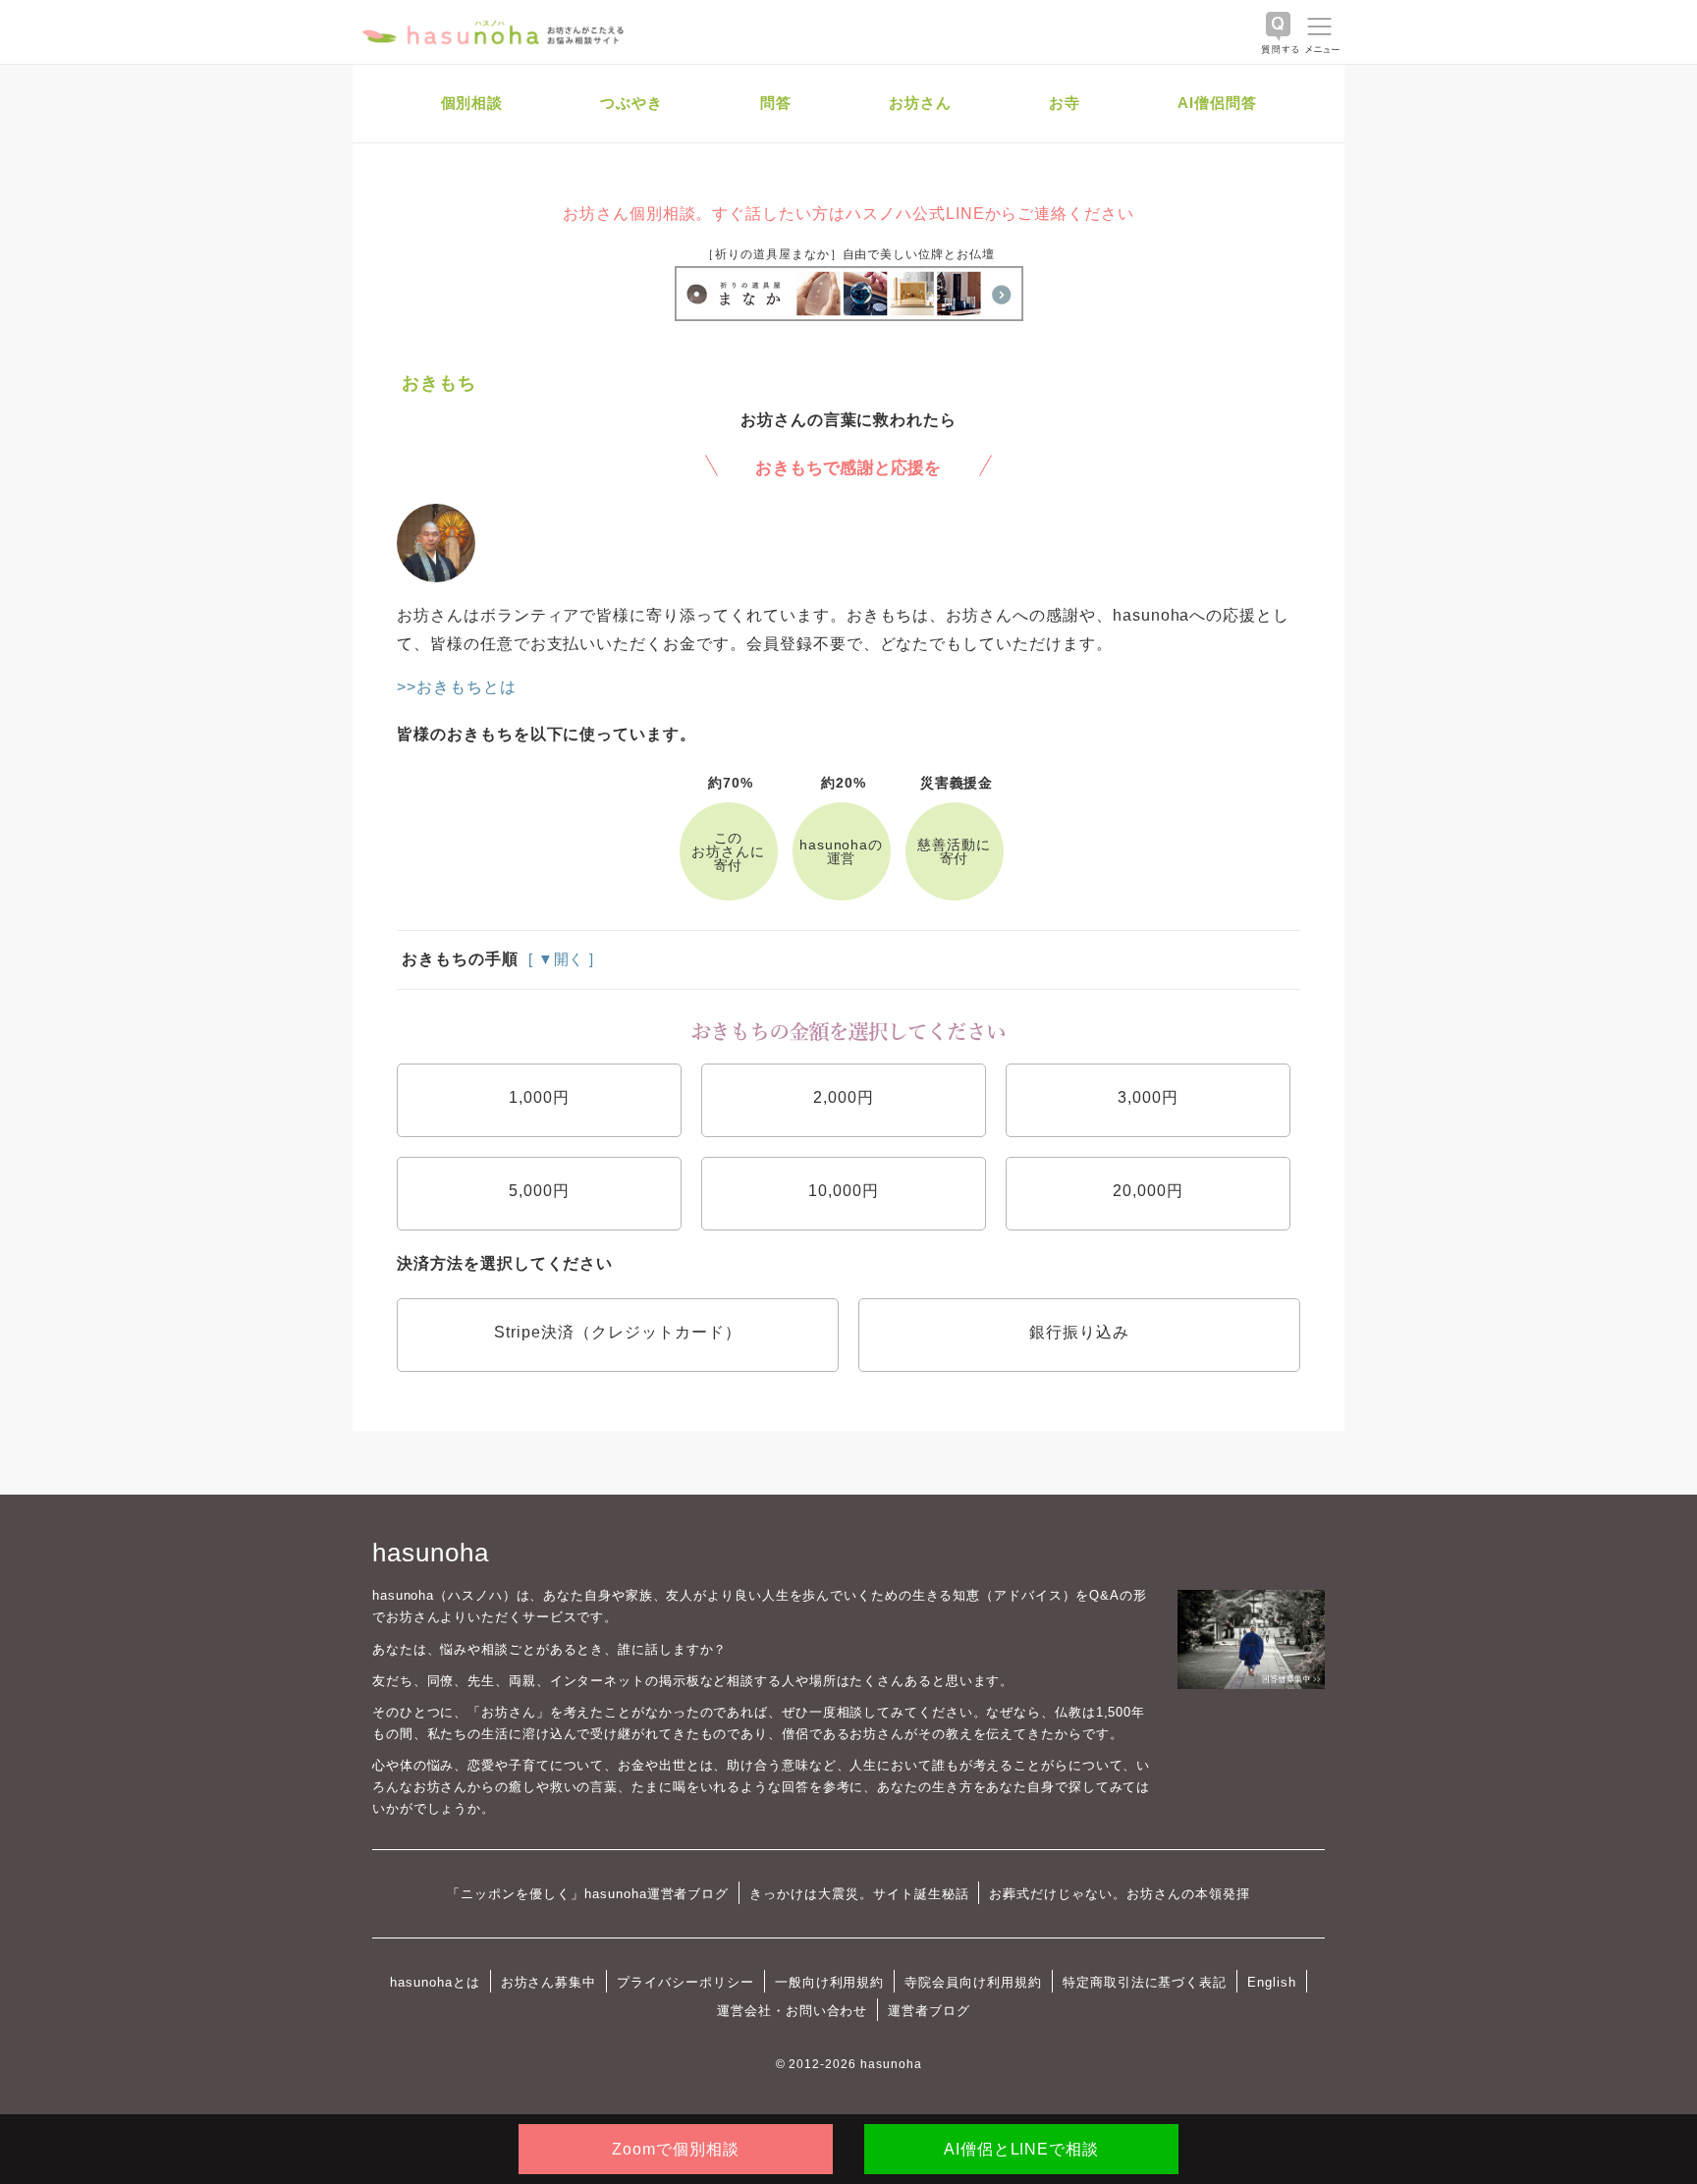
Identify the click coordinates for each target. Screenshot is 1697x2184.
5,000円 (539, 1191)
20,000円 (1148, 1191)
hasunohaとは (435, 1982)
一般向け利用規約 (830, 1982)
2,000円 (844, 1097)
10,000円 (844, 1191)
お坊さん (920, 103)
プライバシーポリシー (685, 1982)
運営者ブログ (929, 2011)
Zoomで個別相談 (676, 2149)
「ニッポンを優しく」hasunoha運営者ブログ (588, 1894)
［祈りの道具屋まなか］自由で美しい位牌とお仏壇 (848, 254)
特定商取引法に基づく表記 (1145, 1982)
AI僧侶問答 (1217, 103)
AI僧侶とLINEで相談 (1021, 2149)
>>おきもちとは (457, 687)
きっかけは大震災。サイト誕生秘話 (859, 1894)
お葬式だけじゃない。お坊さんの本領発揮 (1119, 1894)
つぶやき (631, 103)
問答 (776, 103)
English (1272, 1982)
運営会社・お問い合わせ (792, 2011)
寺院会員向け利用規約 (973, 1982)
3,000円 (1148, 1097)
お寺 (1065, 103)
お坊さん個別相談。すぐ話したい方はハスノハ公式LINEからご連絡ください (848, 214)
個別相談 (472, 103)
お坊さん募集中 (549, 1982)
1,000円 (539, 1097)
